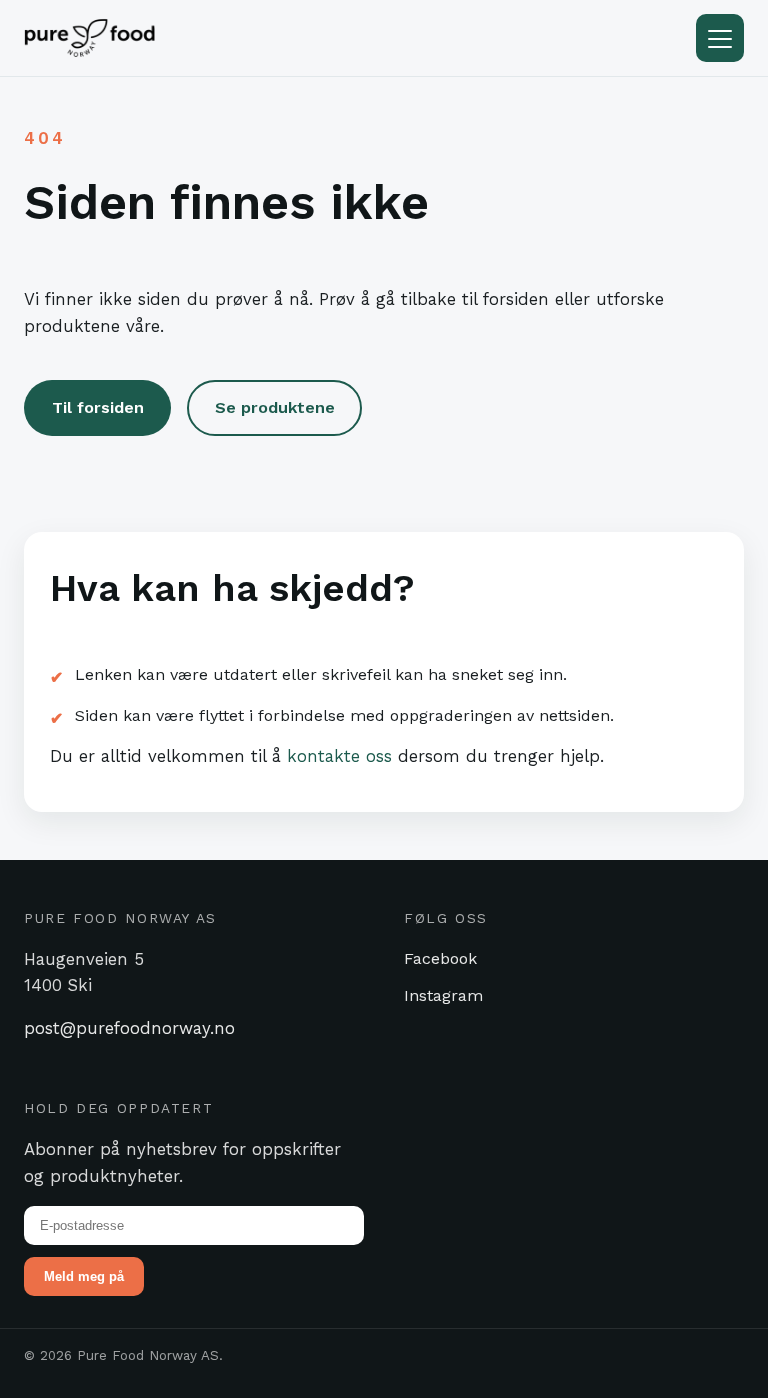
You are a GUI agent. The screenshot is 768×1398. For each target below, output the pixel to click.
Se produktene (275, 407)
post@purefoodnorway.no (129, 1028)
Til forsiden (98, 407)
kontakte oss (339, 756)
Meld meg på (84, 1276)
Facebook (440, 958)
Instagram (443, 995)
